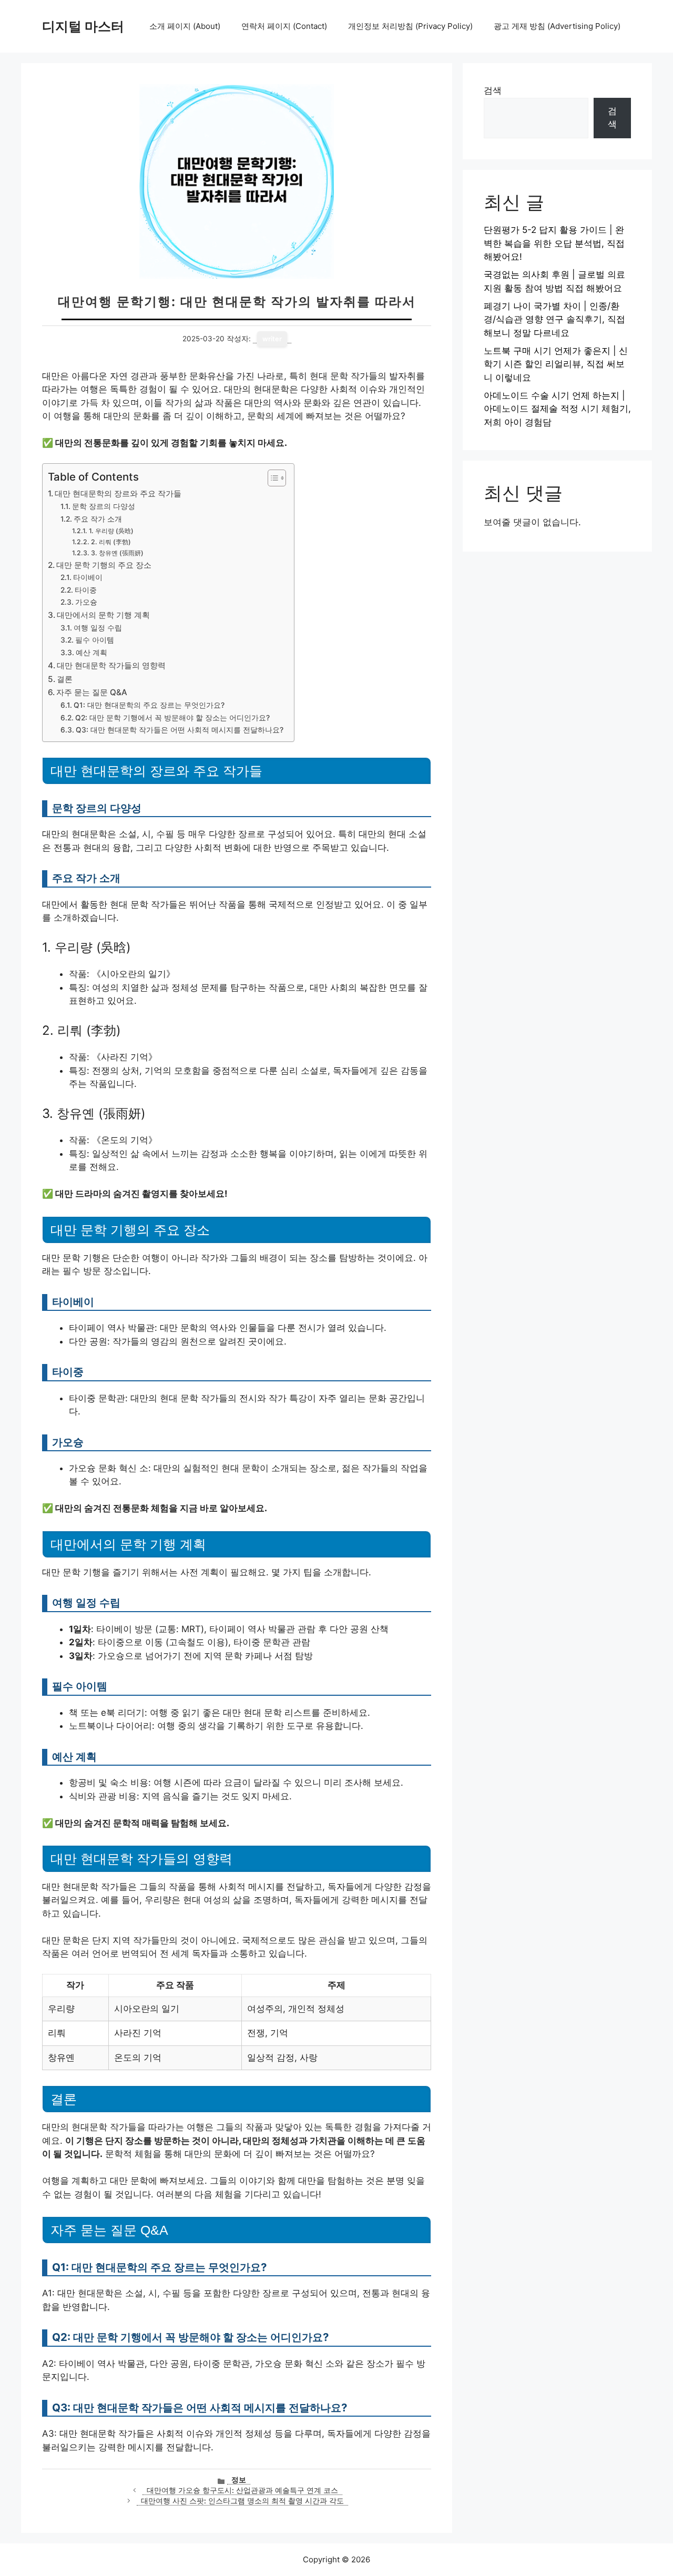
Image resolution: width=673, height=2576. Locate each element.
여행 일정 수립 (98, 628)
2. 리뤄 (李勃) (111, 542)
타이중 (86, 590)
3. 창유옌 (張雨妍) (117, 553)
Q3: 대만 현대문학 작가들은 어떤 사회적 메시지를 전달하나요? (180, 730)
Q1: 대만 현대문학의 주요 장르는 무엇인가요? (149, 705)
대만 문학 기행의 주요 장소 (104, 565)
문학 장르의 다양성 (104, 506)
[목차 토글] (272, 478)
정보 (239, 2480)
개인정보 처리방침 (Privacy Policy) (410, 26)
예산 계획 (91, 653)
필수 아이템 (95, 640)
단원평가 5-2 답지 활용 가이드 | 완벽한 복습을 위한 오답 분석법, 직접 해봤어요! (554, 243)
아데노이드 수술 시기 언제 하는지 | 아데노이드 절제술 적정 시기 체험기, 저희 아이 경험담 (557, 409)
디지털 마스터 (83, 26)
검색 (493, 90)
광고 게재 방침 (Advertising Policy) (557, 26)
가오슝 (86, 602)
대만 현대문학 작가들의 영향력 (111, 665)
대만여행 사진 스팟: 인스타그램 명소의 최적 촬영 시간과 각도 (242, 2501)
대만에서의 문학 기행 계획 (103, 615)
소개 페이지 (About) (185, 26)
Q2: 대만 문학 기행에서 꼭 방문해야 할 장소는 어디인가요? (172, 718)
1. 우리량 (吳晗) (111, 531)
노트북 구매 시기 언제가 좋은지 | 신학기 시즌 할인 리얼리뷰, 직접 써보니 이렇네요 (556, 364)
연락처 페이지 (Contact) (284, 26)
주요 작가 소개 (98, 519)
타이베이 (88, 577)
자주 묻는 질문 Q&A (92, 692)
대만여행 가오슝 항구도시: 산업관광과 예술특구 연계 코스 (242, 2490)
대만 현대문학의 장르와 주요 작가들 (118, 493)
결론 (65, 679)
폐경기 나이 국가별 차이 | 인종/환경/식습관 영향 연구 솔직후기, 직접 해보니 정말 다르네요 (554, 319)
